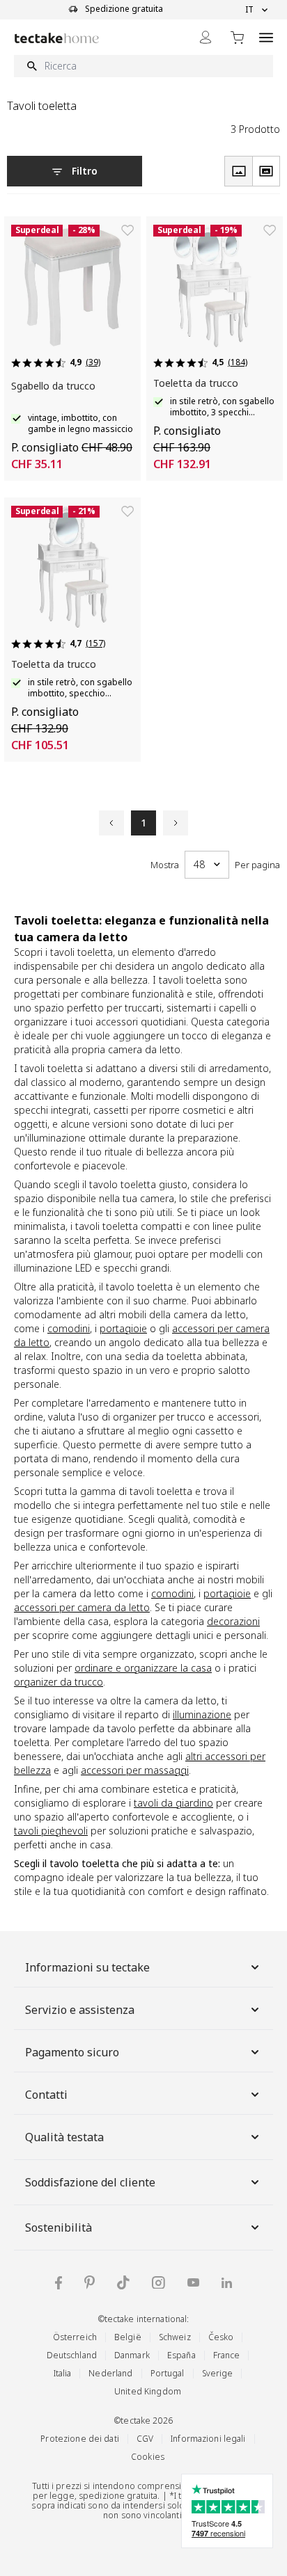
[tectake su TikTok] (123, 2282)
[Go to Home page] (57, 38)
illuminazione (202, 1714)
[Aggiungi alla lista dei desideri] (127, 230)
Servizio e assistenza (80, 2010)
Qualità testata (64, 2137)
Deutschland (72, 2355)
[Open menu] (266, 37)
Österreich (75, 2337)
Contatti (46, 2095)
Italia (63, 2373)
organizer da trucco (59, 1682)
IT (249, 10)
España (181, 2355)
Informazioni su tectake (87, 1967)
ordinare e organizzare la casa (143, 1668)
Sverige (218, 2373)
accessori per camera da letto (82, 1607)
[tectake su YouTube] (193, 2282)
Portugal (168, 2373)
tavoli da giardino (173, 1803)
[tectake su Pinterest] (90, 2282)
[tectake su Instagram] (158, 2283)
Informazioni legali (208, 2439)
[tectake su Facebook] (59, 2283)
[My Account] (205, 37)
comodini (69, 1328)
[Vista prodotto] (238, 171)
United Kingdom (148, 2391)
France (227, 2355)
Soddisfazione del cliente (90, 2182)
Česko (221, 2337)
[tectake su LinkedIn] (227, 2283)
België (128, 2337)
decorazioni (233, 1621)
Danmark (132, 2355)
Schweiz (175, 2337)
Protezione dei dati (79, 2439)
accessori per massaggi (135, 1770)
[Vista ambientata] (266, 171)
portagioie (123, 1328)
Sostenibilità (59, 2227)
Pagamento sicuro (72, 2052)
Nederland (110, 2373)
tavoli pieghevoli (51, 1831)
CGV (145, 2439)
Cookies (148, 2457)
